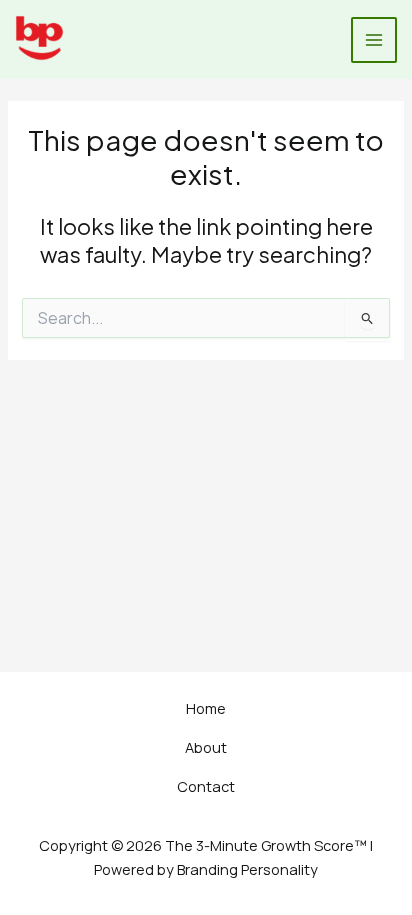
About (206, 747)
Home (206, 708)
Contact (206, 786)
